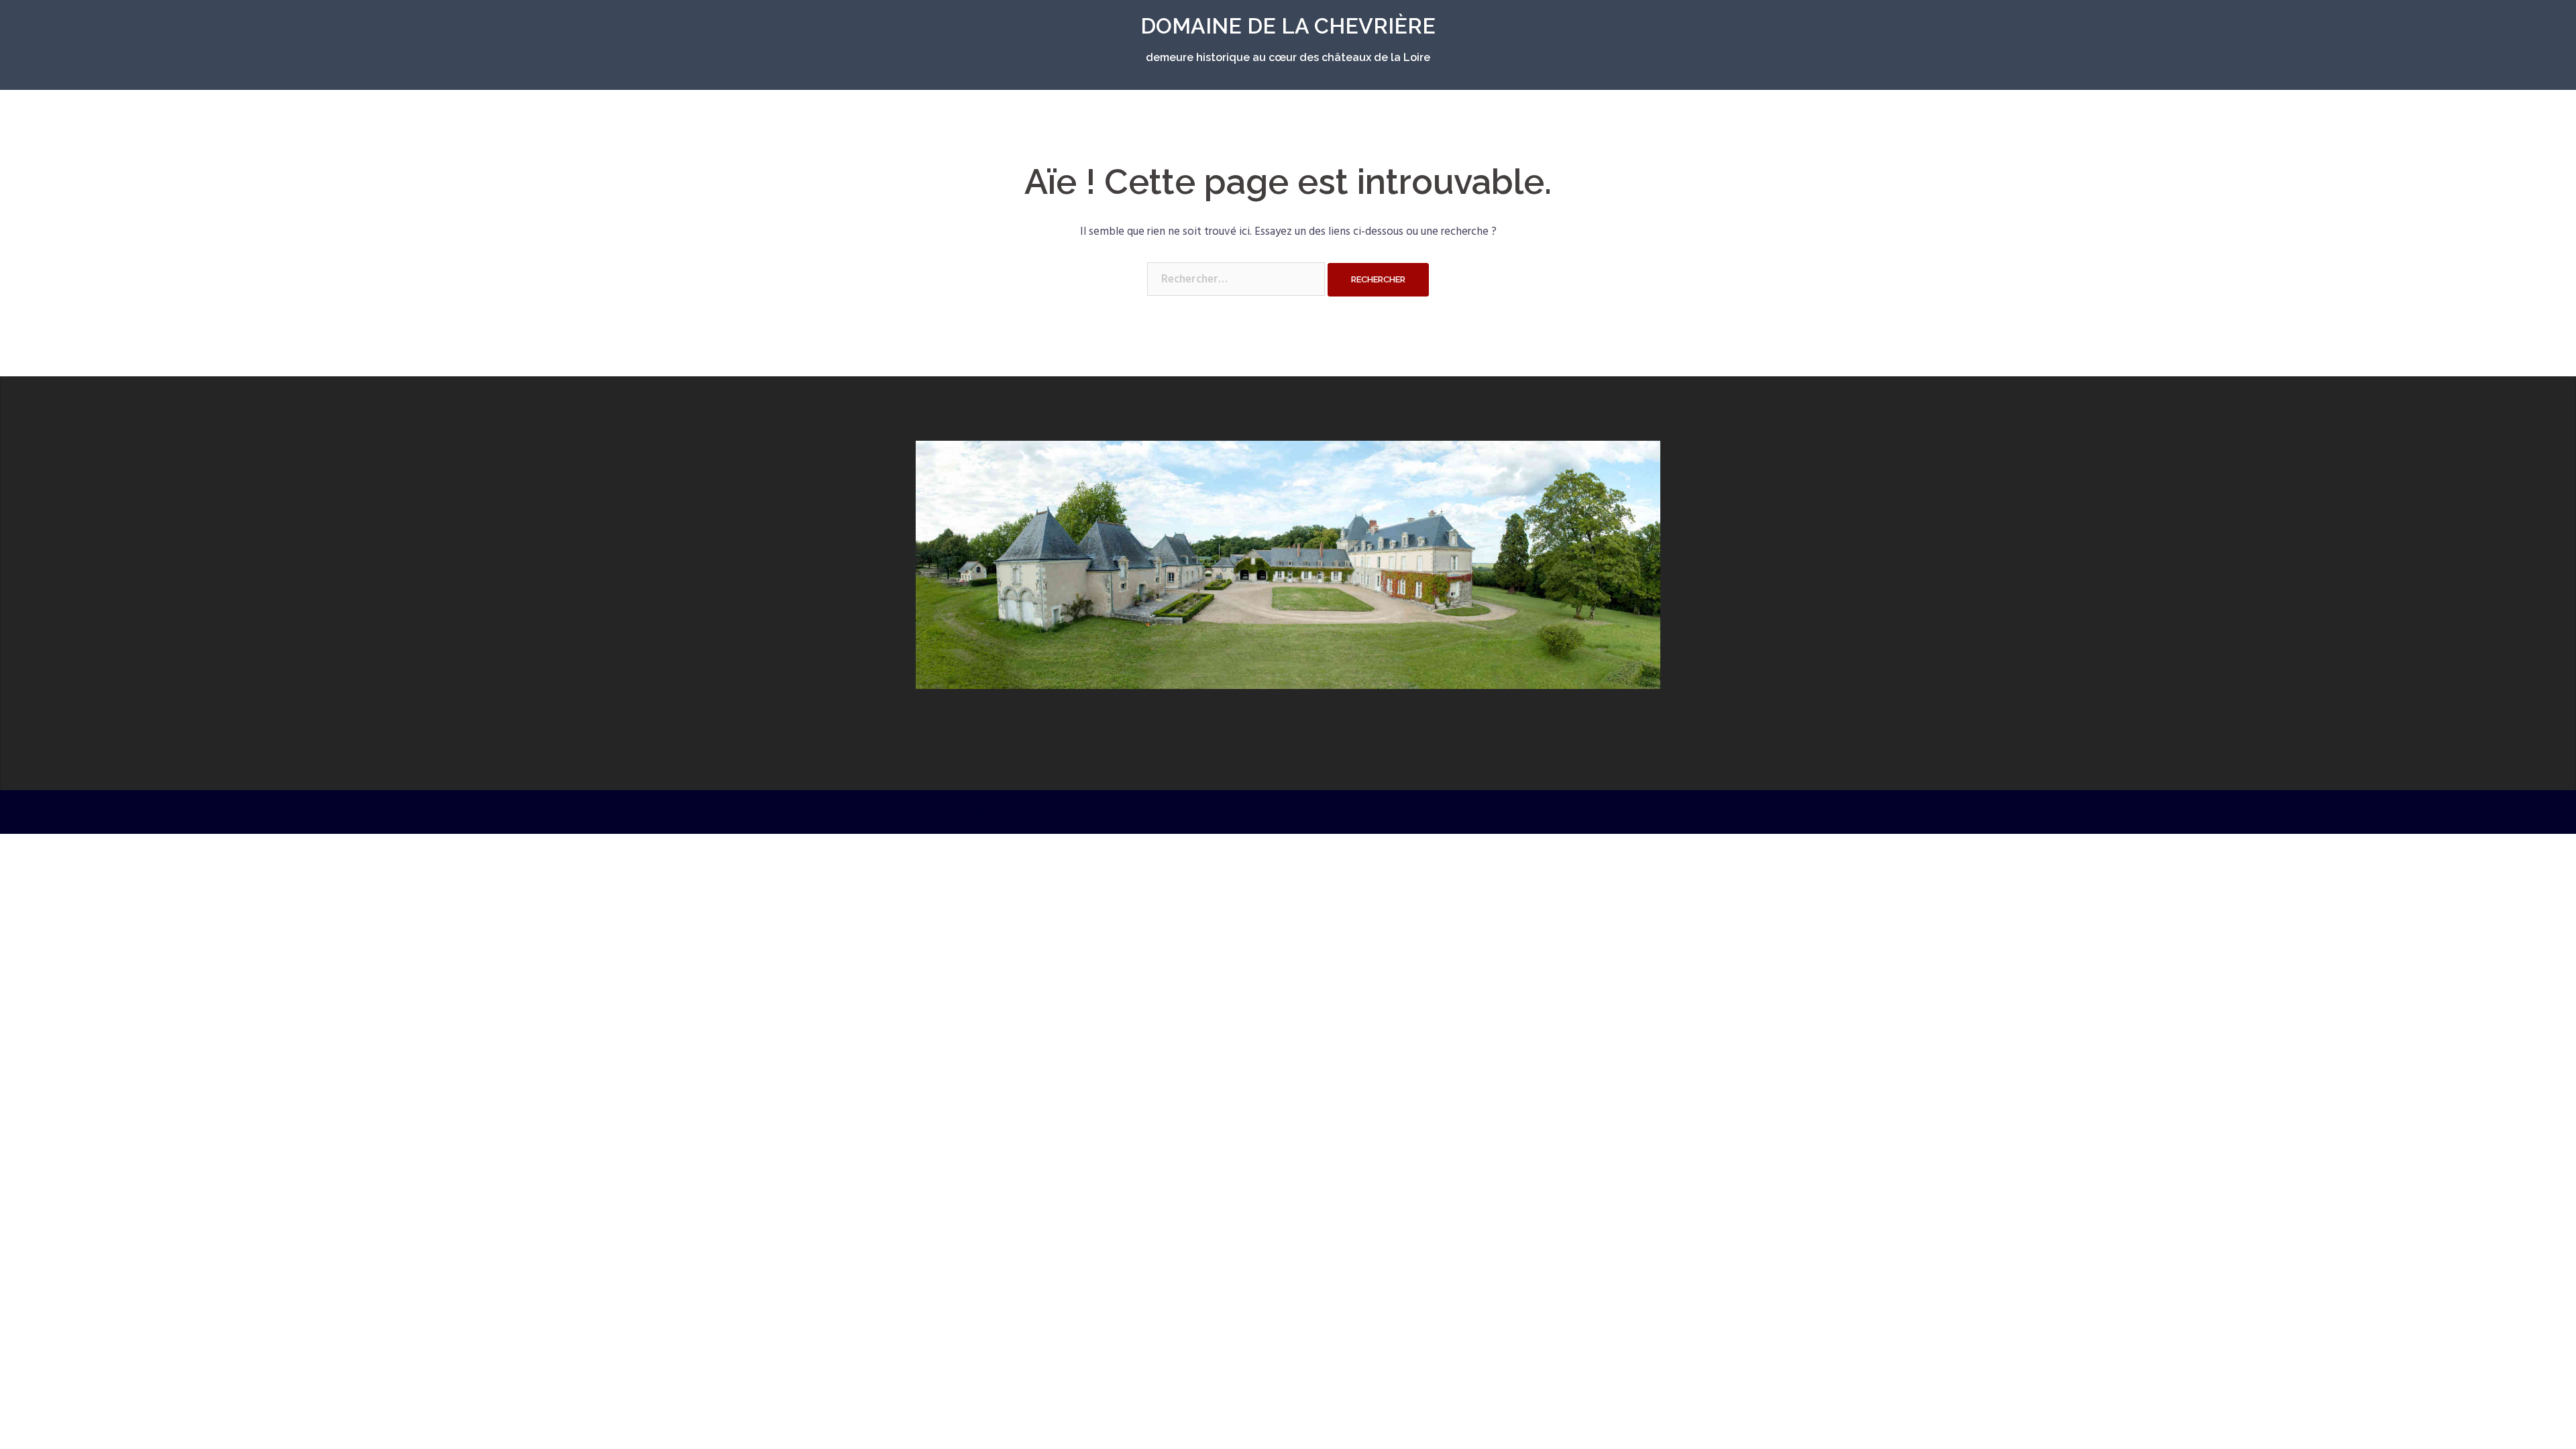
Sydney (1141, 812)
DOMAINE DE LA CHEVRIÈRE (1288, 26)
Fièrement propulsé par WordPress (990, 812)
